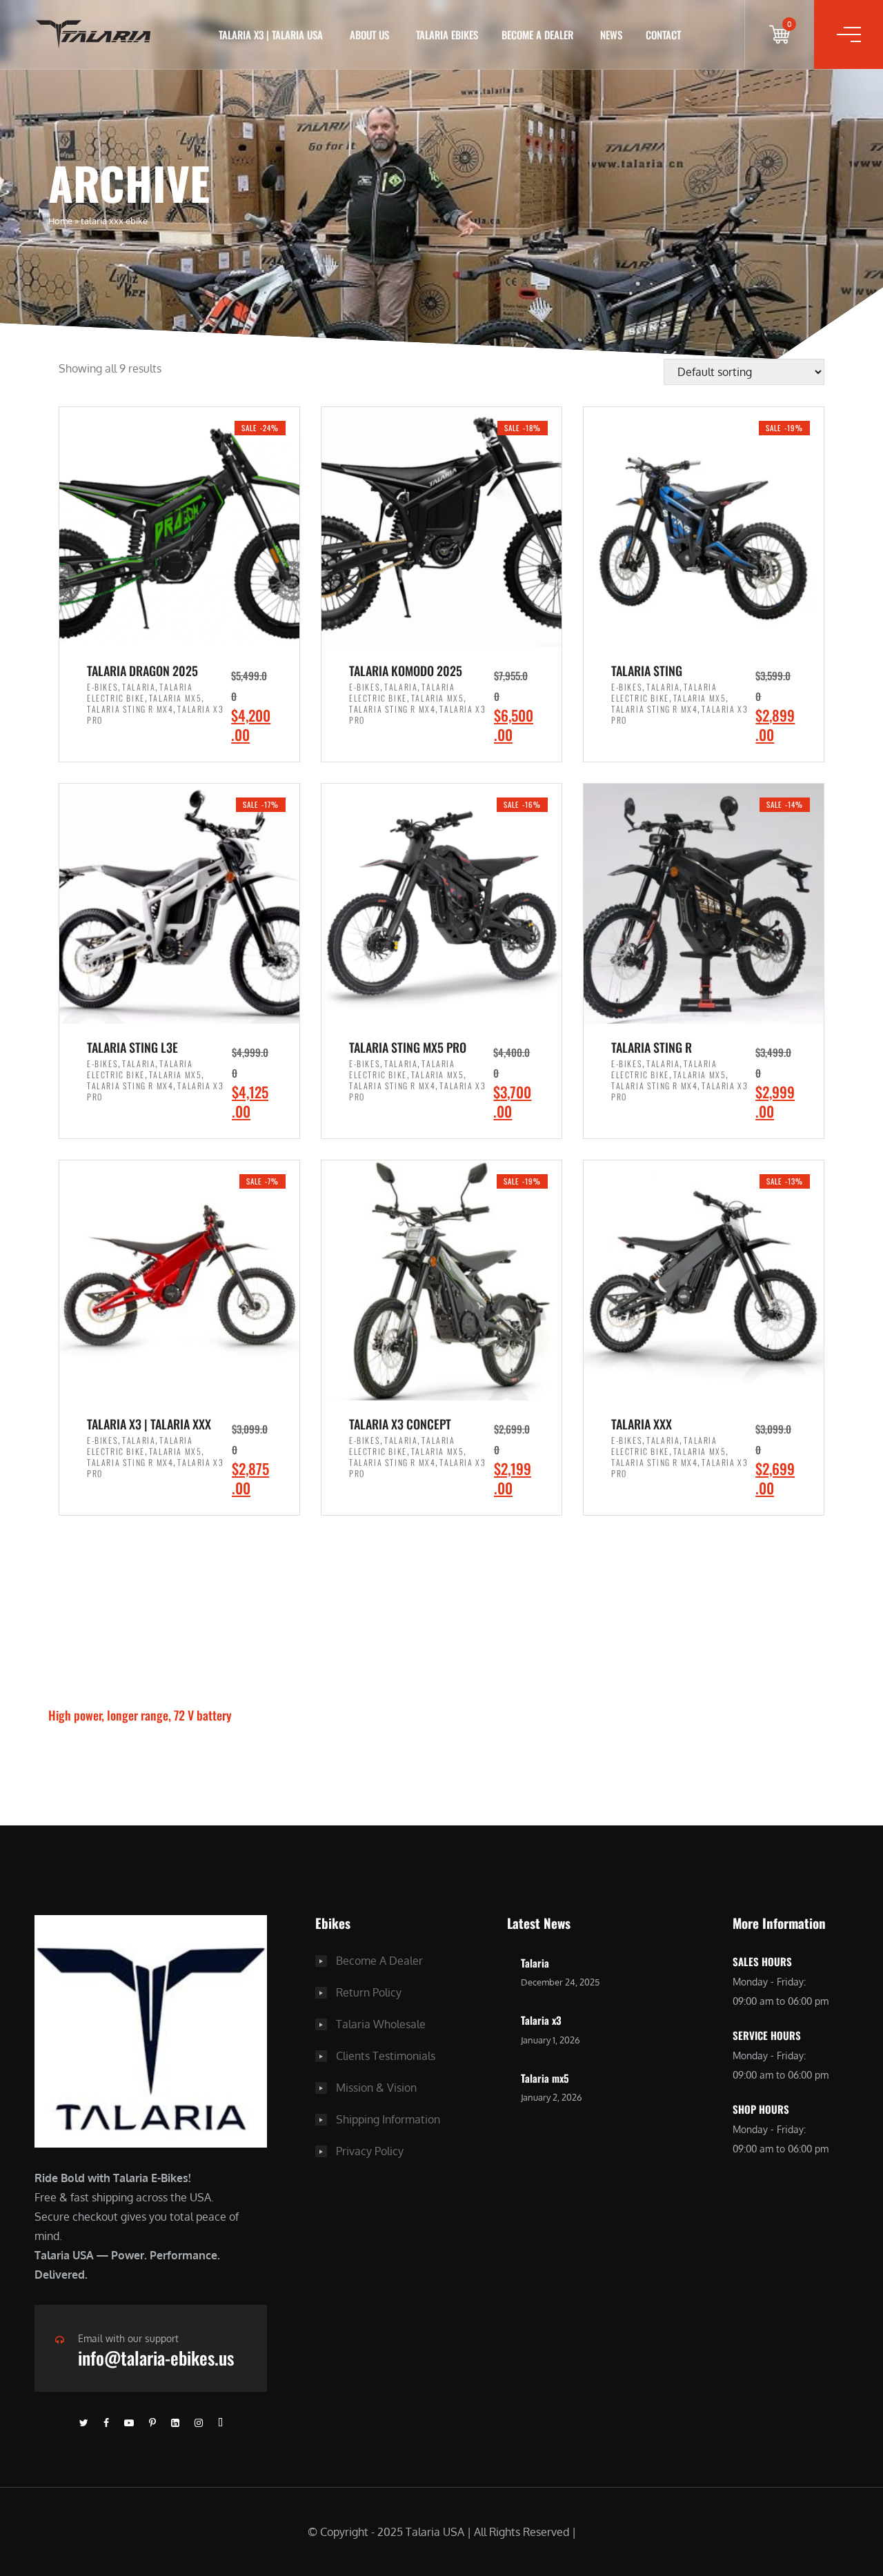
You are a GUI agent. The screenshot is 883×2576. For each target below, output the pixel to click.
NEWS (611, 34)
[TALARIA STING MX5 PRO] (441, 904)
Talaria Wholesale (381, 2024)
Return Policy (369, 1992)
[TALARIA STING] (704, 527)
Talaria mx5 (545, 2078)
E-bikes (102, 687)
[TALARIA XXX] (704, 1280)
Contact (663, 34)
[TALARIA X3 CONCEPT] (441, 1280)
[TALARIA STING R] (704, 904)
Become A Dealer (379, 1961)
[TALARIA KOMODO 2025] (441, 527)
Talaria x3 (541, 2020)
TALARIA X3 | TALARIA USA (271, 34)
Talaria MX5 (176, 698)
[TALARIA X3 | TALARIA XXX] (179, 1280)
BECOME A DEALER (537, 34)
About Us (369, 34)
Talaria (139, 687)
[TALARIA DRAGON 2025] (179, 527)
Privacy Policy (370, 2151)
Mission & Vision (376, 2088)
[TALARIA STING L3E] (179, 904)
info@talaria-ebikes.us (156, 2358)
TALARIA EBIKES (447, 34)
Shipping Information (388, 2119)
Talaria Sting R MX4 (130, 709)
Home (60, 221)
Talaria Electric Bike (140, 692)
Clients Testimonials (386, 2056)
